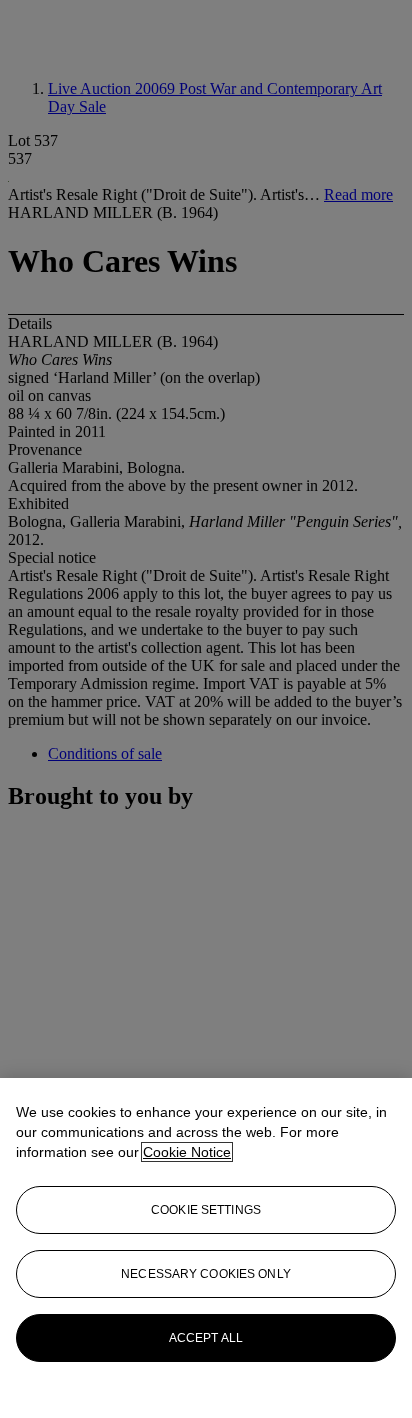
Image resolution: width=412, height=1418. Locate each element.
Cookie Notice (187, 1152)
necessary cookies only (206, 1274)
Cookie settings (206, 1210)
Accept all (206, 1338)
